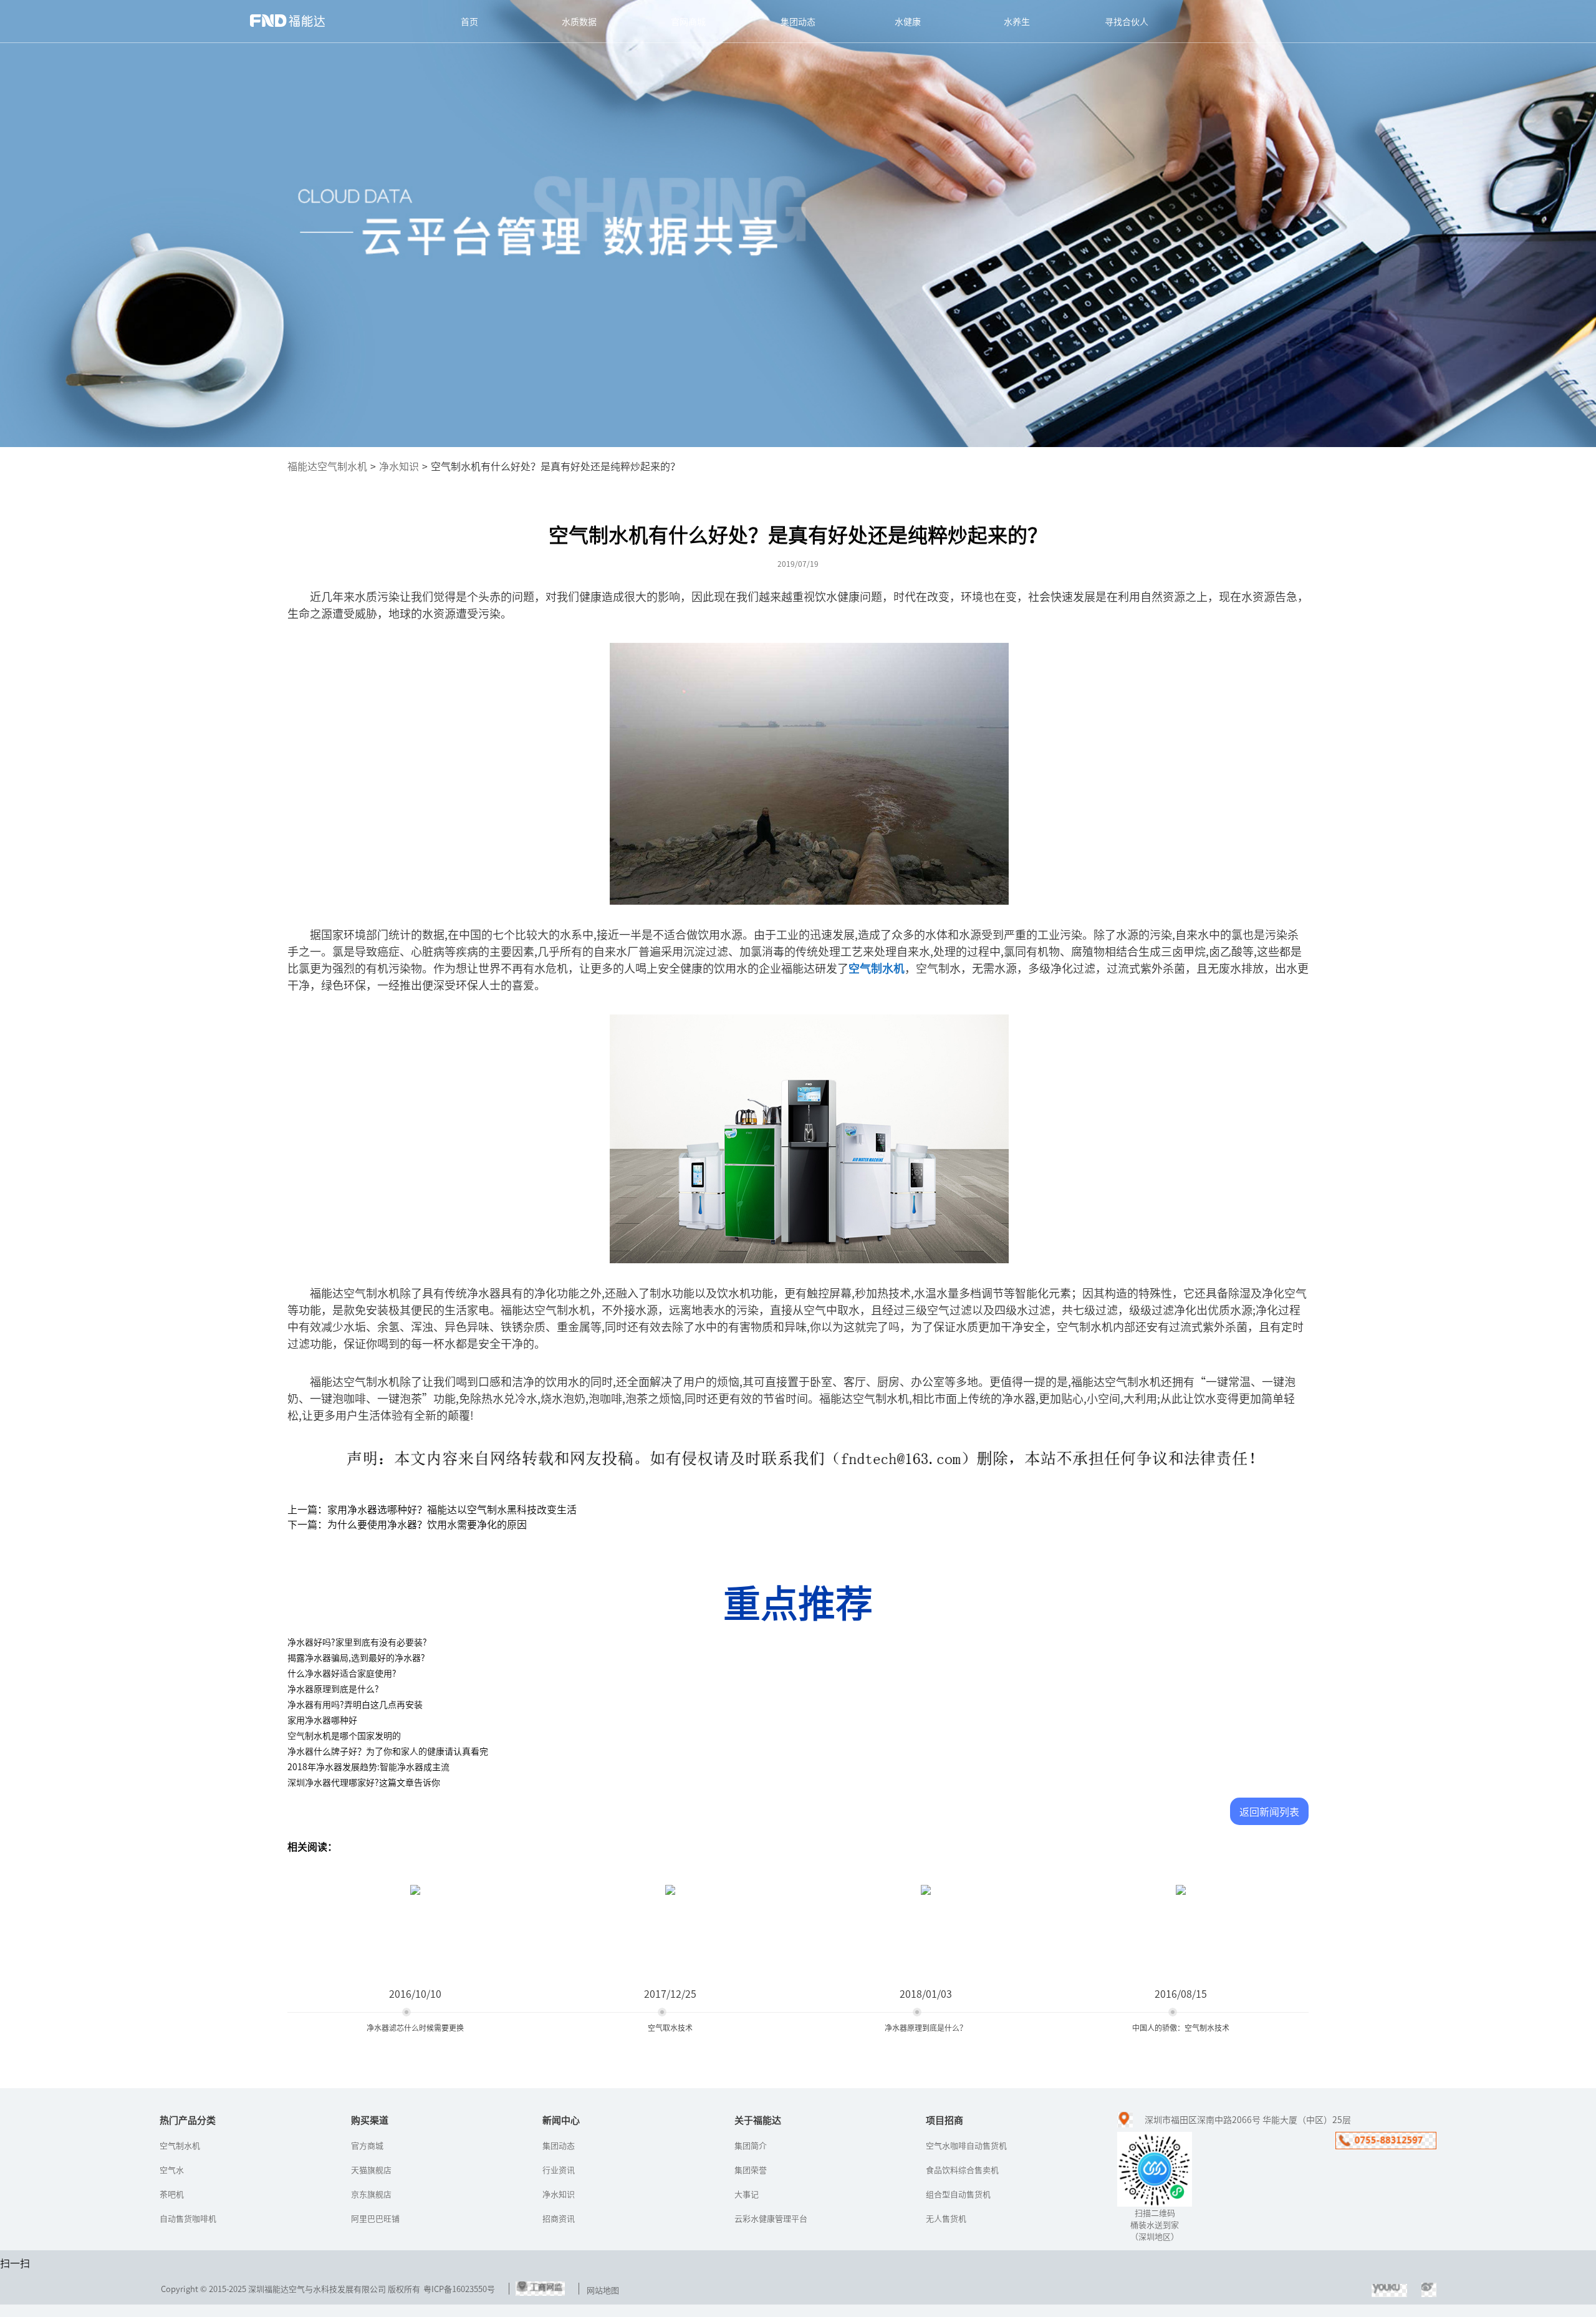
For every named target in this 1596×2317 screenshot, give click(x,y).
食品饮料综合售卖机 (962, 2170)
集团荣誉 (751, 2170)
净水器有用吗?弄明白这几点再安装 (355, 1704)
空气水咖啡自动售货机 (966, 2145)
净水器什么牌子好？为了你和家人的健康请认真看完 (388, 1751)
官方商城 (367, 2145)
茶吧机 (172, 2194)
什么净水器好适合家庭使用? (342, 1673)
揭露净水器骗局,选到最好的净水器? (356, 1657)
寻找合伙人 (1127, 21)
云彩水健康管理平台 (771, 2218)
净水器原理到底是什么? (333, 1688)
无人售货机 (946, 2218)
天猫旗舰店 (371, 2170)
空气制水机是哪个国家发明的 (344, 1735)
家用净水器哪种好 (322, 1720)
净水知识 (399, 466)
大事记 (747, 2194)
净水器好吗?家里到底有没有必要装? (357, 1642)
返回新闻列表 (1269, 1811)
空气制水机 (180, 2145)
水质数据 (579, 21)
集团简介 (751, 2145)
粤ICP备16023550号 (459, 2289)
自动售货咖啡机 (188, 2218)
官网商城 (688, 21)
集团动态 (798, 21)
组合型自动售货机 (958, 2194)
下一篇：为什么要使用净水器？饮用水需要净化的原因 (407, 1524)
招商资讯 (559, 2218)
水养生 (1017, 21)
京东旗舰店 (371, 2194)
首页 (469, 21)
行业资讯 (559, 2170)
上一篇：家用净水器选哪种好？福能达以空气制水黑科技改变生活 (432, 1509)
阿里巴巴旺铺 (375, 2218)
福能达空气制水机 (327, 466)
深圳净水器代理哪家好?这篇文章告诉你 (364, 1782)
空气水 (172, 2170)
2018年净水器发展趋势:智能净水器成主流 (368, 1766)
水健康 (908, 21)
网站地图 (603, 2290)
